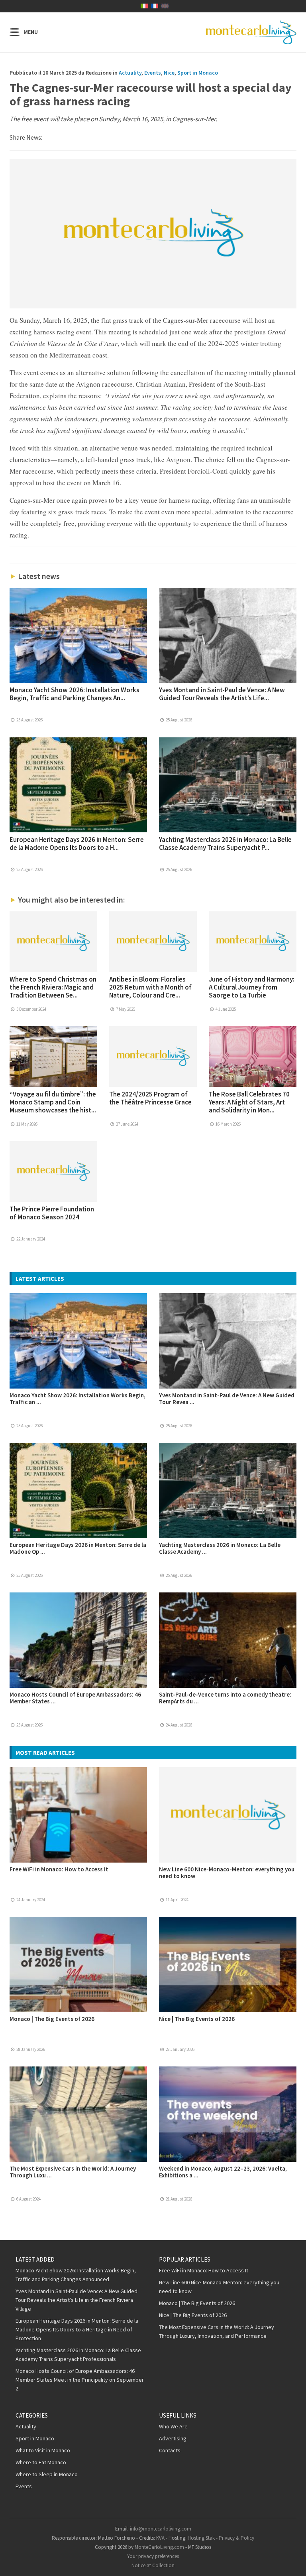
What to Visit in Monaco (43, 2450)
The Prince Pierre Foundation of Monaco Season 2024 (52, 1213)
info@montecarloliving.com (161, 2529)
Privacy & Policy (236, 2538)
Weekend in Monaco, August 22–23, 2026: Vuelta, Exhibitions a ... (223, 2172)
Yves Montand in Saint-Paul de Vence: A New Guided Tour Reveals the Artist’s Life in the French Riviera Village (76, 2300)
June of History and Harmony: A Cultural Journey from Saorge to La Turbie (252, 987)
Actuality (130, 73)
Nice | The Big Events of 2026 (197, 2019)
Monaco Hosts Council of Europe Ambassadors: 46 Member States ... (75, 1698)
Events (153, 73)
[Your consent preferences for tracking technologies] (292, 2562)
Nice (169, 73)
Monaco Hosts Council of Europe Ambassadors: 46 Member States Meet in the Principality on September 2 (80, 2380)
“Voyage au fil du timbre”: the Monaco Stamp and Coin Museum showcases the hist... (53, 1102)
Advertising (173, 2438)
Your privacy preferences (153, 2556)
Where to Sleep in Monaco (47, 2474)
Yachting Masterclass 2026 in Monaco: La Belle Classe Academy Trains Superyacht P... (225, 844)
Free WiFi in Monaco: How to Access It (59, 1869)
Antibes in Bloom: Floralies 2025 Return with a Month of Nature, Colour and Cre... (150, 987)
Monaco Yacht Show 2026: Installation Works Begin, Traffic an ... (77, 1399)
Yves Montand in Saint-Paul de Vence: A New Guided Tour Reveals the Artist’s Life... (222, 694)
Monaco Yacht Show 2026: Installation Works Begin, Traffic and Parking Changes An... (75, 694)
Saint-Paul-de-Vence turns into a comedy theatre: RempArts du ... (225, 1698)
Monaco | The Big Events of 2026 (52, 2019)
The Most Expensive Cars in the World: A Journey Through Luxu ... (73, 2172)
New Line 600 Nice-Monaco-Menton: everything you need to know (227, 1873)
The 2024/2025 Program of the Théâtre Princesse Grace (150, 1098)
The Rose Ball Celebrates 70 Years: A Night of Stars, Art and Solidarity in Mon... (249, 1102)
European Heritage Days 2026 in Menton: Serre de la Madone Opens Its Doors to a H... (77, 844)
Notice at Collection (153, 2565)
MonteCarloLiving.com (159, 2547)
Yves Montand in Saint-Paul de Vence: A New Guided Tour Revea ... (227, 1399)
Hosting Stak (201, 2538)
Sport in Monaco (198, 73)
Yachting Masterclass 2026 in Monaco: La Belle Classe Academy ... (220, 1548)
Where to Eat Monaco (41, 2462)
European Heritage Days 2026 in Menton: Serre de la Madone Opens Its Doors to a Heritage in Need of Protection (77, 2329)
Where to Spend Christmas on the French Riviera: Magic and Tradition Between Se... (53, 987)
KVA (160, 2538)
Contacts (170, 2450)
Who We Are (173, 2426)
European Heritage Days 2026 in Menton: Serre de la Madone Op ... (78, 1548)
